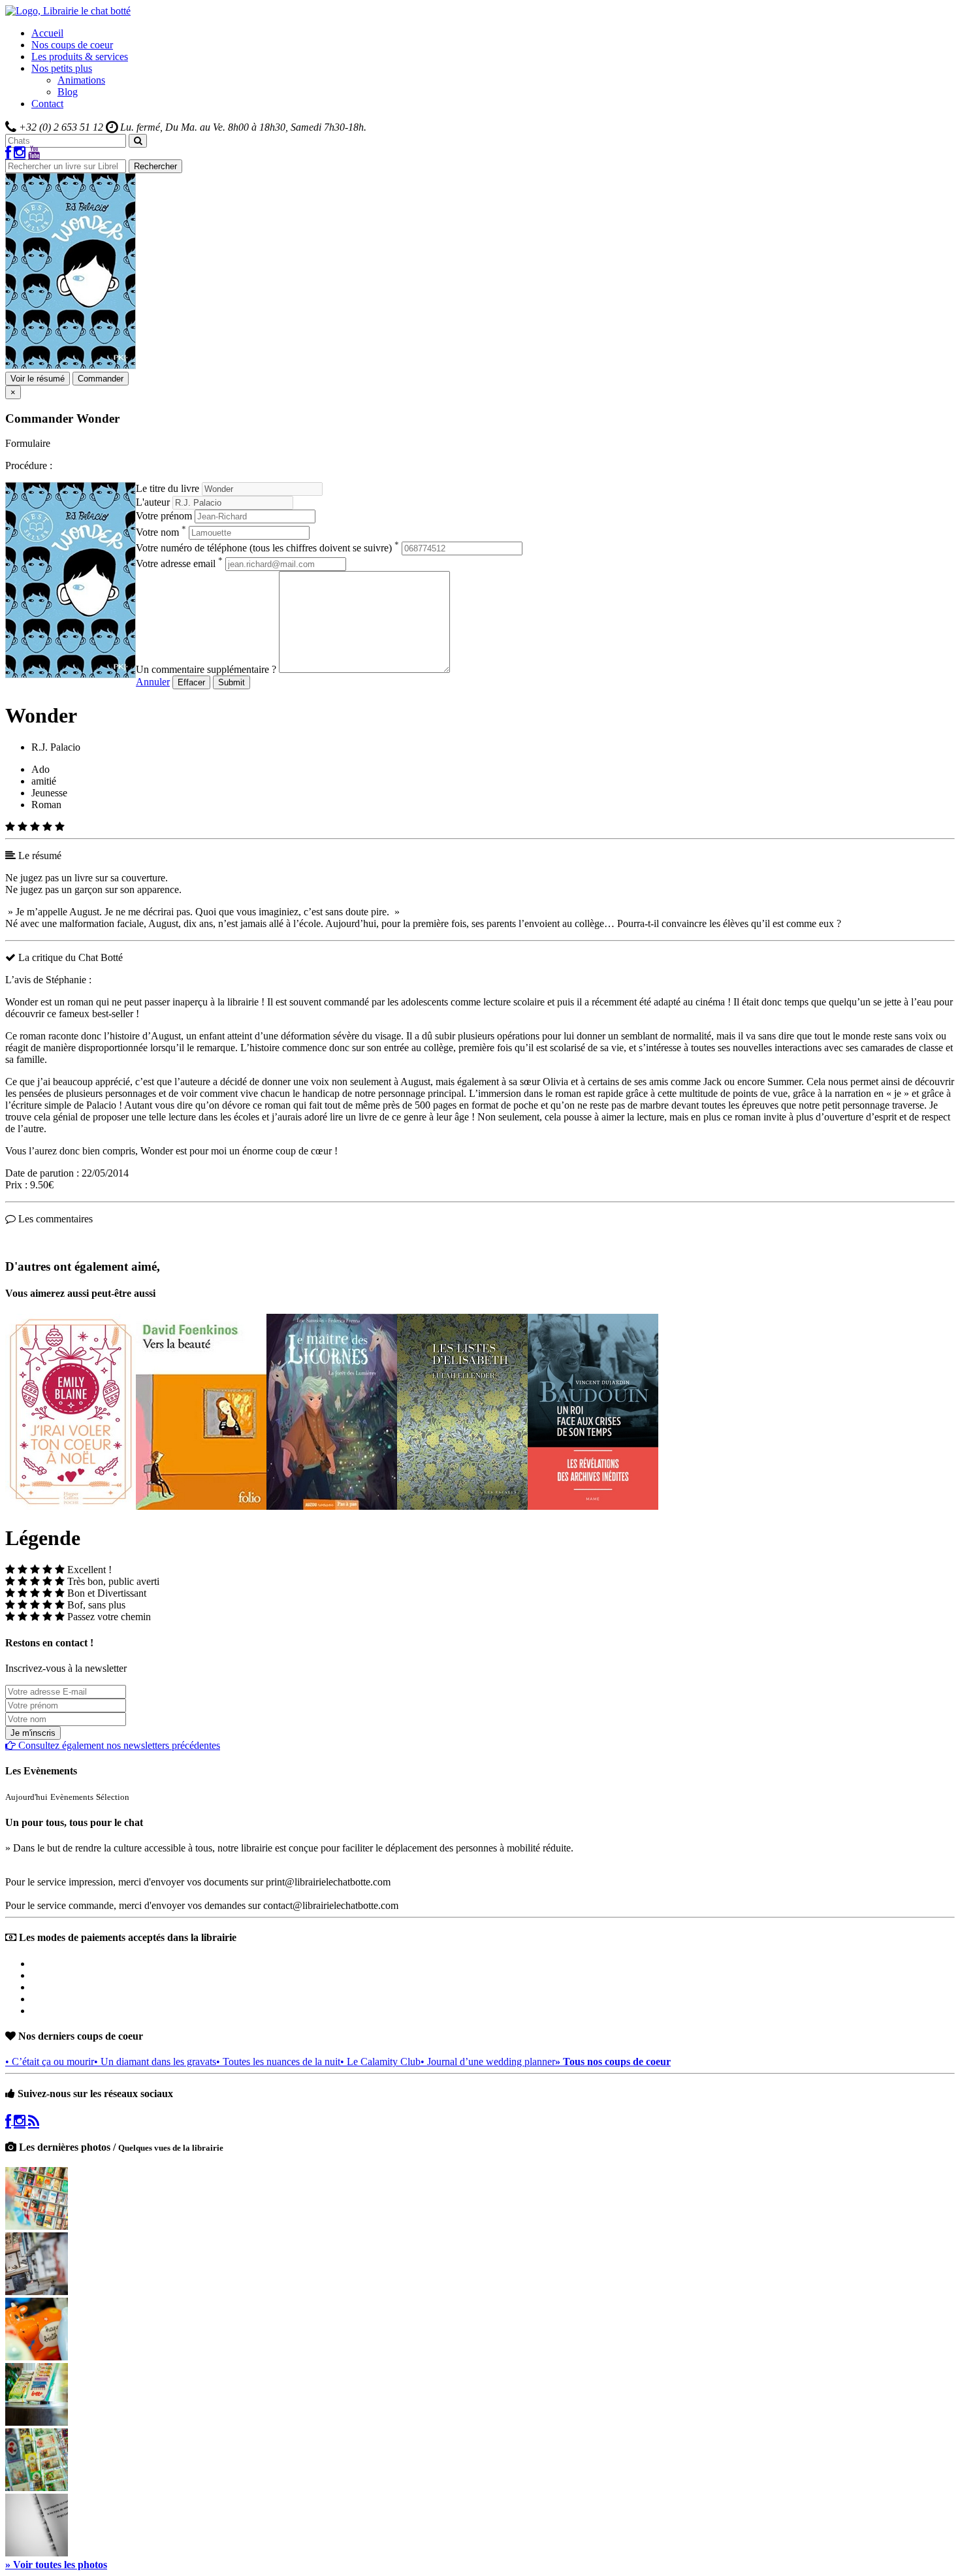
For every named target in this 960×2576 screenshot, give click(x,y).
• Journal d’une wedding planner (488, 2062)
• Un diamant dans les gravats (155, 2062)
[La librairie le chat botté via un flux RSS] (34, 2121)
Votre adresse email (179, 563)
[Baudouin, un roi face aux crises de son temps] (593, 1506)
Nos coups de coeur (72, 45)
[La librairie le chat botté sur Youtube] (34, 153)
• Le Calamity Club (380, 2062)
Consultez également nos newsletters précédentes (118, 1745)
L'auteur (153, 502)
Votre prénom (164, 516)
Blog (68, 92)
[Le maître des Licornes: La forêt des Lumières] (332, 1506)
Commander (101, 379)
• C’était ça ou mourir (50, 2062)
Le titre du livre (168, 488)
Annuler (153, 682)
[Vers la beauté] (201, 1506)
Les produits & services (80, 57)
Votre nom (161, 532)
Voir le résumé (38, 379)
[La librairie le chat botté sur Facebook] (8, 153)
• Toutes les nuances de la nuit (278, 2062)
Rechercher (155, 166)
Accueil (47, 33)
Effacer (191, 682)
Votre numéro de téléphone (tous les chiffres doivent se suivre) (267, 548)
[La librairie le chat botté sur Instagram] (20, 153)
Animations (81, 80)
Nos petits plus (62, 68)
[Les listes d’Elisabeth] (462, 1506)
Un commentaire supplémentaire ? (206, 669)
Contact (47, 104)
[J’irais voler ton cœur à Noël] (71, 1506)
